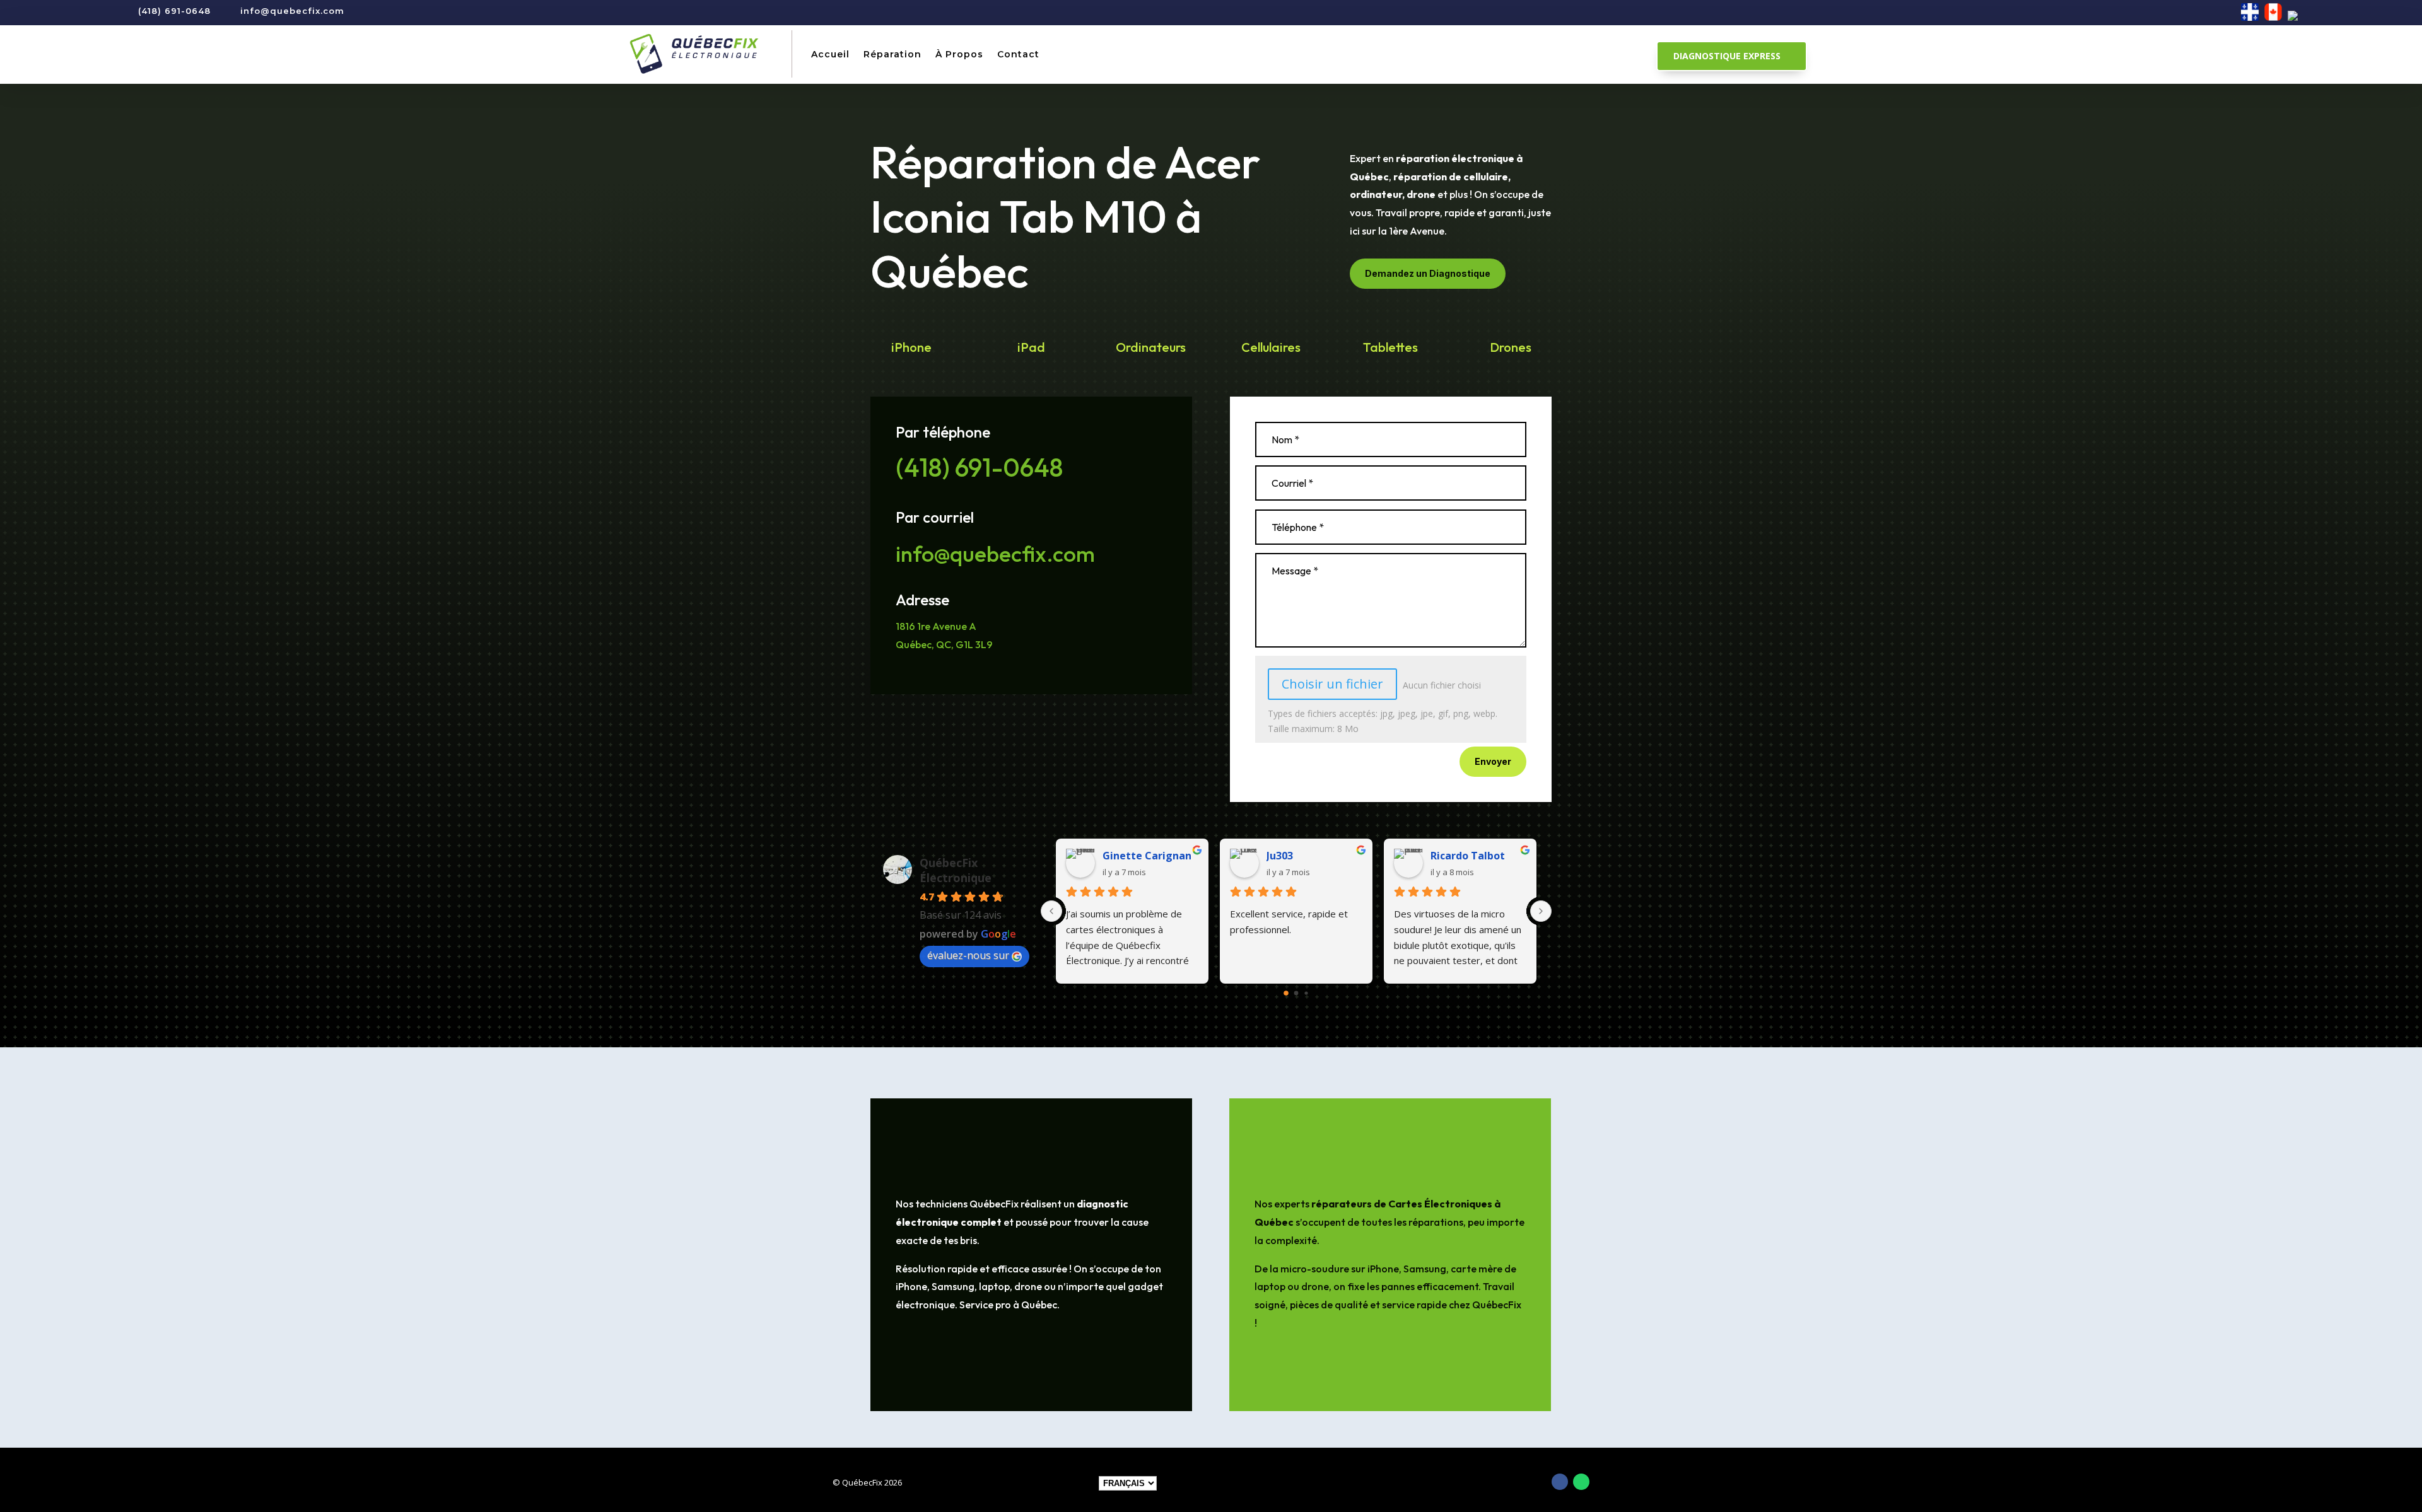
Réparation (892, 54)
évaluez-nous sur (968, 955)
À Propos (959, 54)
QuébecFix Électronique (956, 870)
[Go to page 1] (1296, 993)
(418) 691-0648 (174, 11)
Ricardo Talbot (1468, 856)
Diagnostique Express (1727, 56)
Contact (1018, 54)
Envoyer (1493, 761)
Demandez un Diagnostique (1428, 273)
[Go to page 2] (1306, 993)
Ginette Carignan (1147, 856)
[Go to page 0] (1286, 993)
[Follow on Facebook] (1560, 1482)
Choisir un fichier (1332, 684)
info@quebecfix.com (292, 11)
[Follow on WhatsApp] (1581, 1482)
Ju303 (1280, 856)
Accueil (830, 54)
